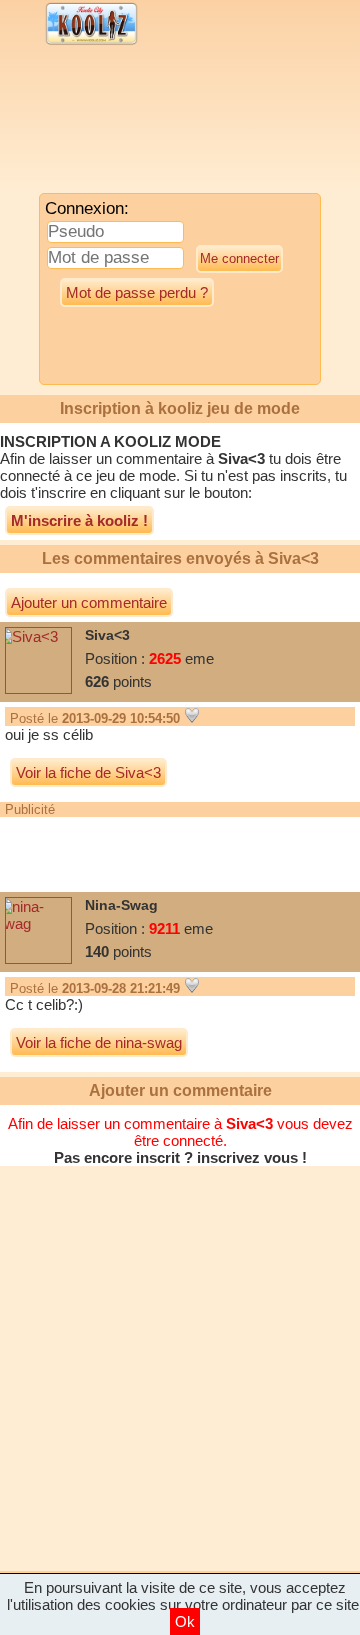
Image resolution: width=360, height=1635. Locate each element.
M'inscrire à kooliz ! (79, 520)
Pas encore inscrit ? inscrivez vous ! (180, 1157)
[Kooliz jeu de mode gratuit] (91, 42)
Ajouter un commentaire (89, 602)
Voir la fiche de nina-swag (99, 1042)
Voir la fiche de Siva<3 (88, 772)
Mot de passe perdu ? (137, 292)
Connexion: (87, 208)
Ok (185, 1621)
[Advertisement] (165, 125)
